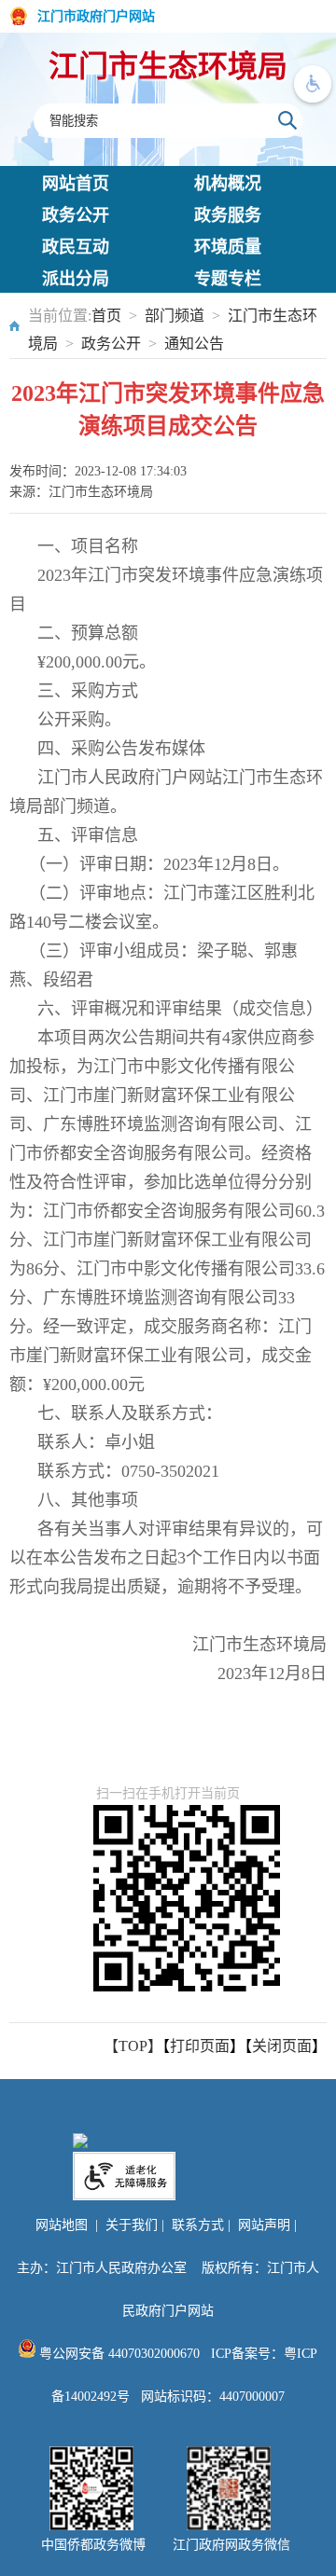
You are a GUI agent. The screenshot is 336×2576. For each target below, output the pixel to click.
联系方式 (198, 2225)
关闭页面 (282, 2046)
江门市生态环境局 (168, 66)
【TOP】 (133, 2046)
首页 (106, 316)
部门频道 (175, 316)
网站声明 (264, 2225)
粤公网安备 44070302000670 (118, 2354)
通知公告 (194, 344)
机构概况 (228, 184)
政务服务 (228, 215)
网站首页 (76, 184)
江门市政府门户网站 (96, 16)
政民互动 (76, 247)
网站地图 (62, 2225)
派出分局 (76, 279)
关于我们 (132, 2225)
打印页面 (200, 2046)
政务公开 (76, 215)
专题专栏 (228, 279)
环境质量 (228, 247)
